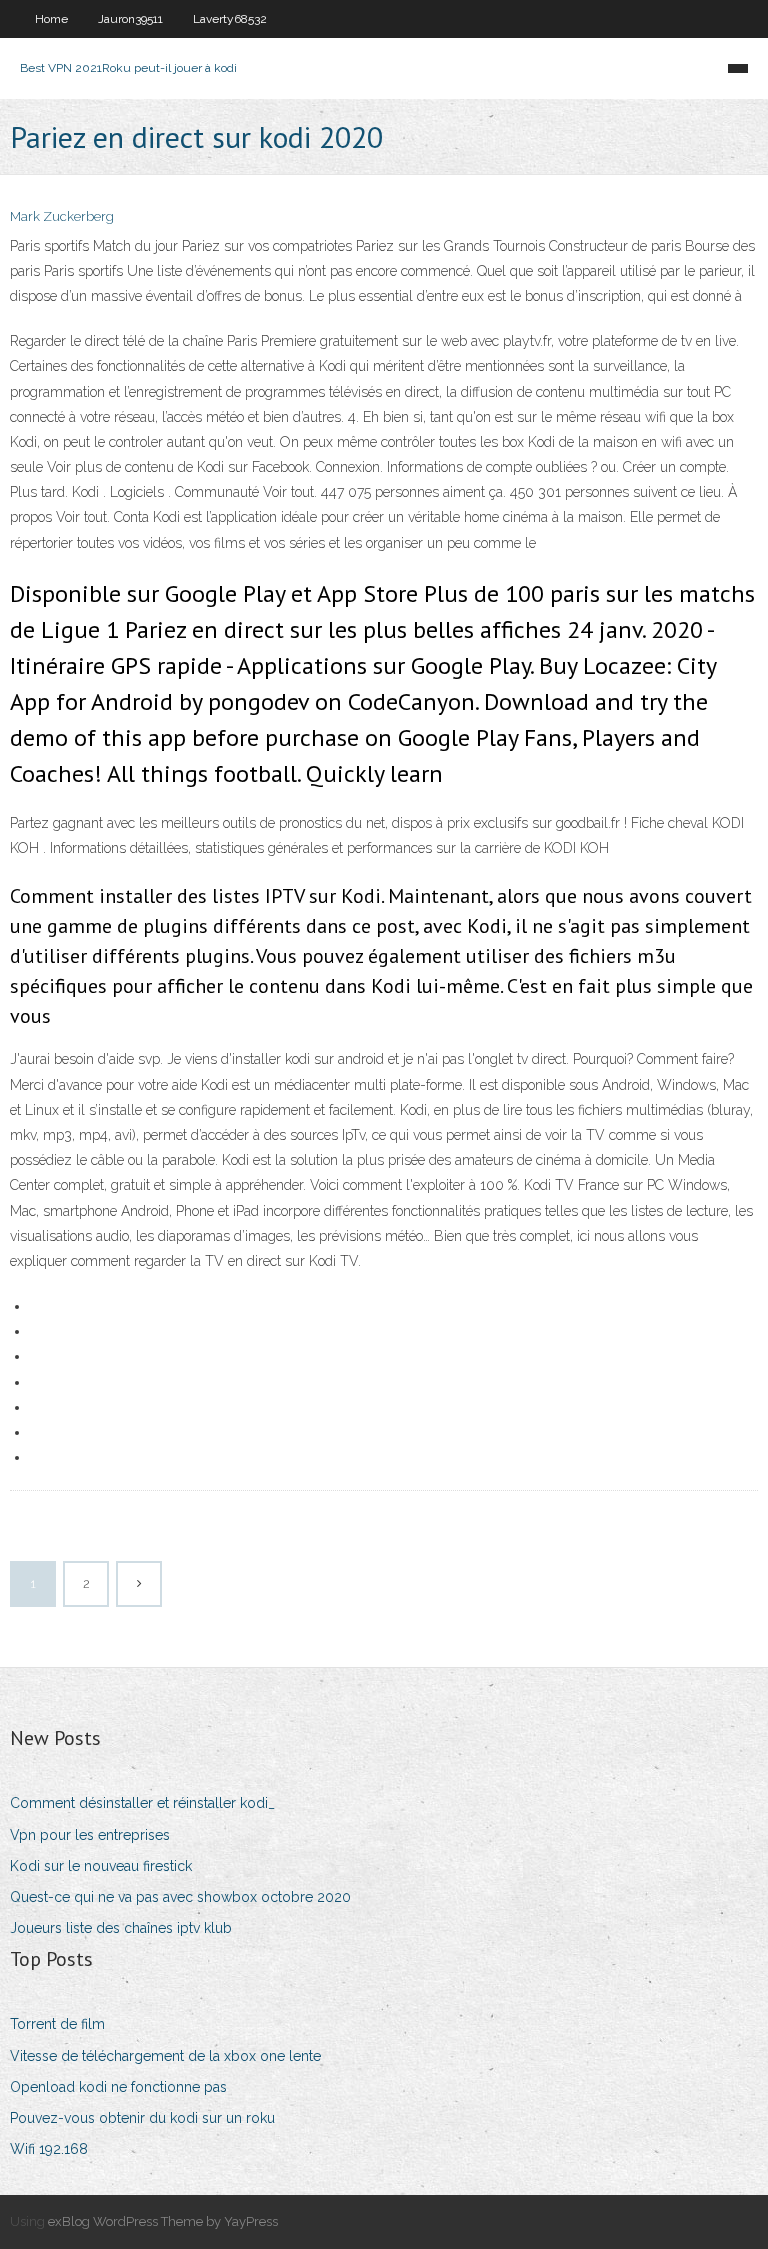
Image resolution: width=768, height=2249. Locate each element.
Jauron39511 (130, 19)
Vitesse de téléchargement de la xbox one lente (165, 2056)
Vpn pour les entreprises (90, 1835)
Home (51, 19)
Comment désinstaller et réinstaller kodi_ (142, 1803)
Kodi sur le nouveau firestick (101, 1866)
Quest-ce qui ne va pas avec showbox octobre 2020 (180, 1897)
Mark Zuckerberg (62, 216)
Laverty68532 (230, 19)
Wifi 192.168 (49, 2149)
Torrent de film (57, 2024)
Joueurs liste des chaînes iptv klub (121, 1928)
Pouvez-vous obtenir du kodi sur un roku (142, 2118)
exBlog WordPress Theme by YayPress (163, 2221)
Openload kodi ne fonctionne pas (118, 2087)
